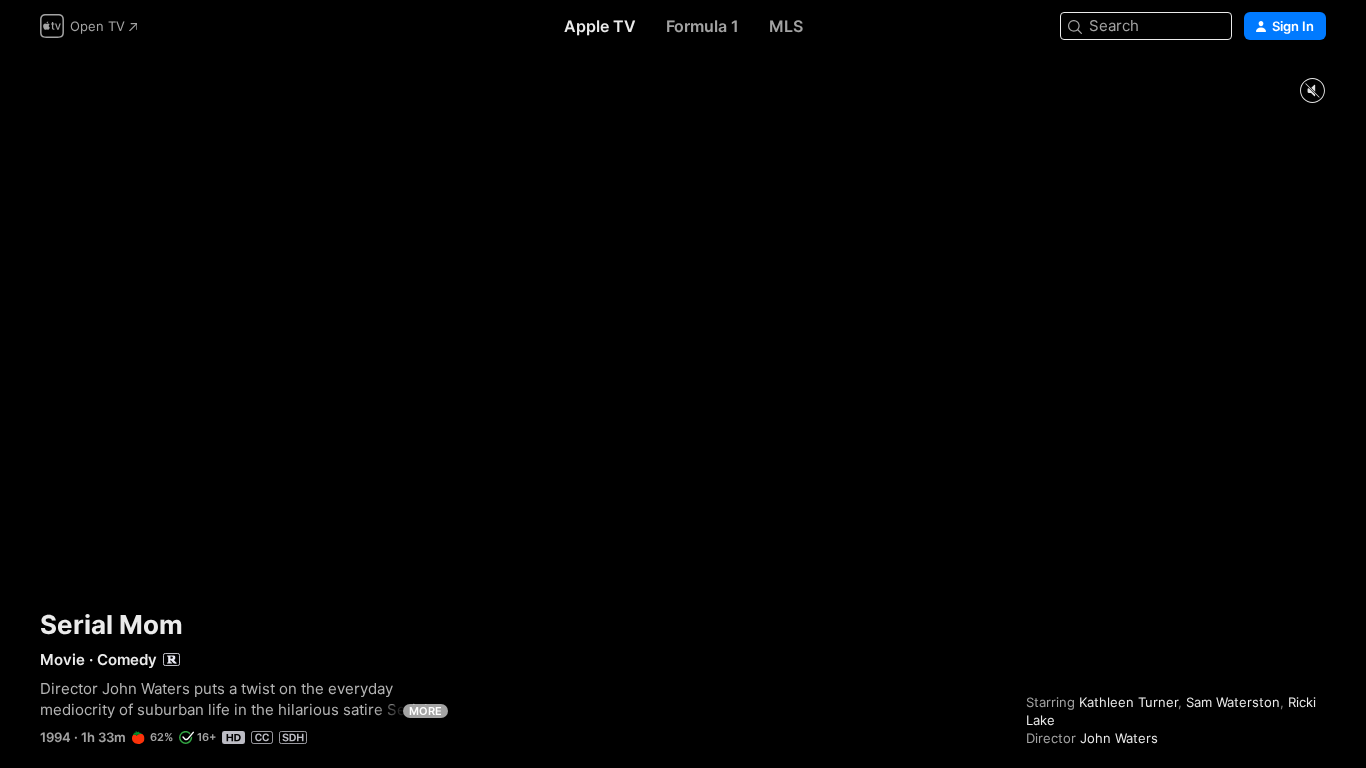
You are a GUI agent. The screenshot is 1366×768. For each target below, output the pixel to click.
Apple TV (600, 26)
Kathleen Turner (1128, 702)
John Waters (1119, 738)
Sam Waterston (1233, 702)
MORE (425, 711)
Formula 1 (702, 26)
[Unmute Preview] (1312, 91)
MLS (786, 26)
